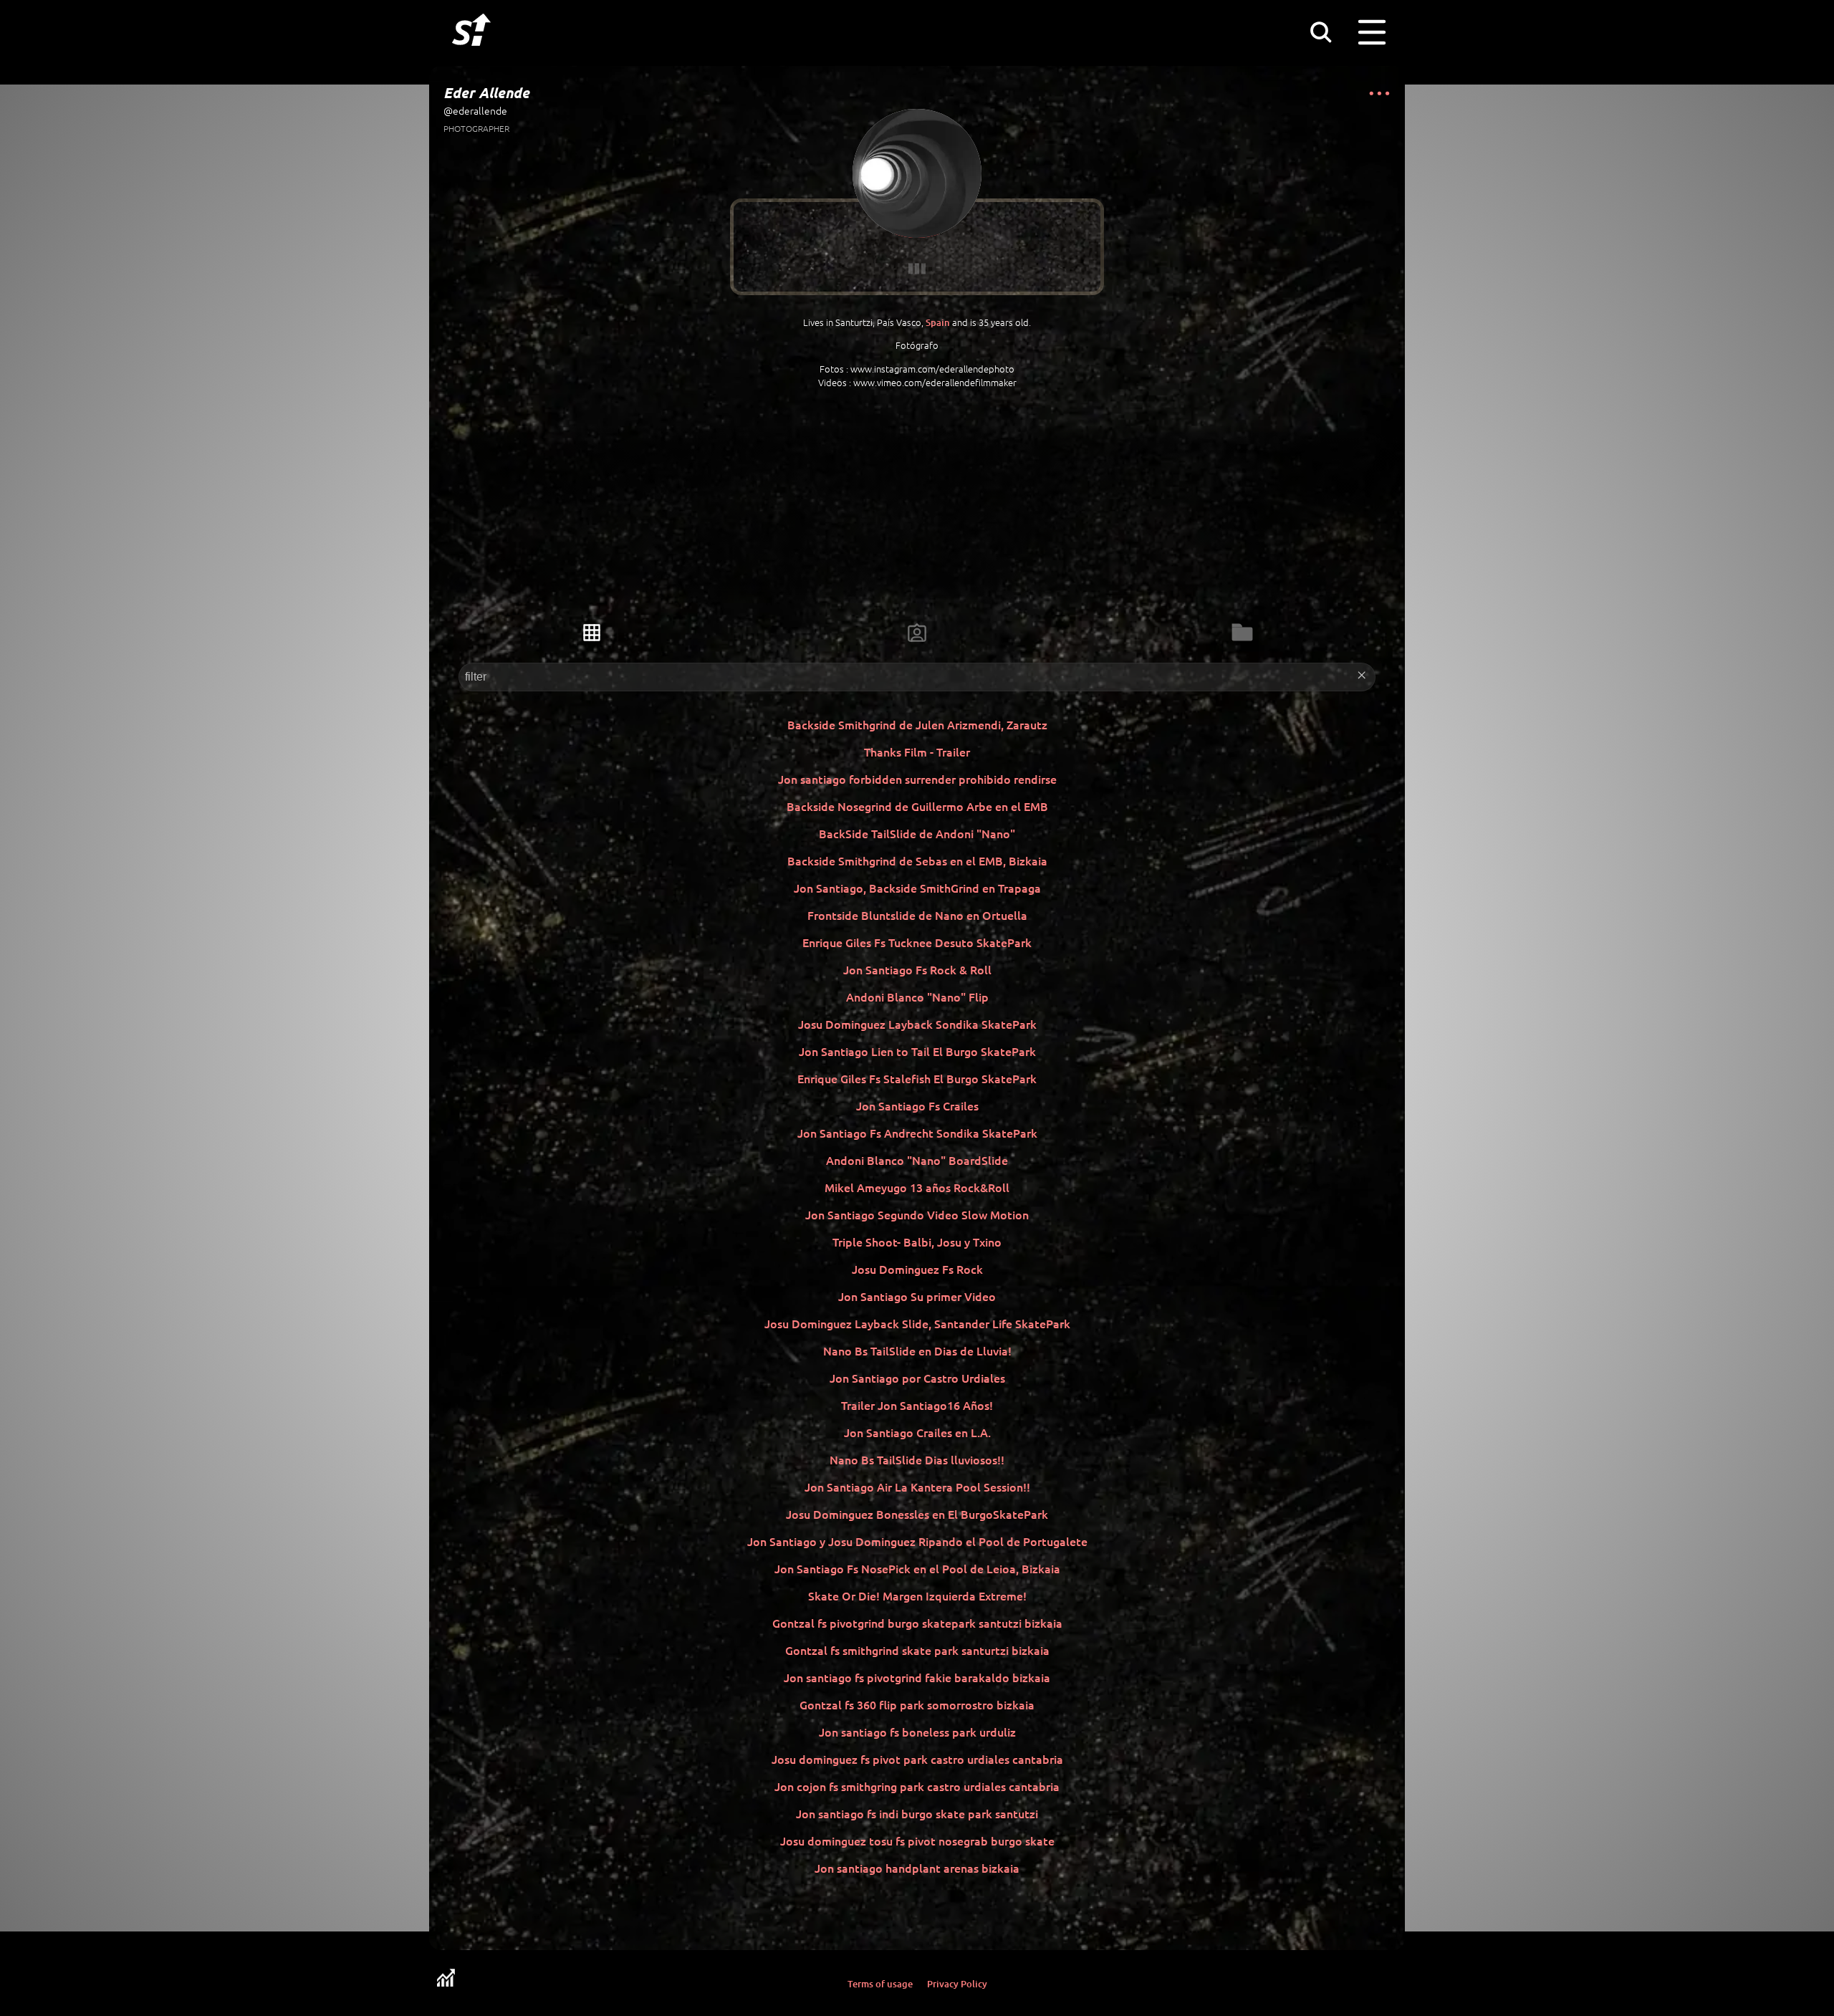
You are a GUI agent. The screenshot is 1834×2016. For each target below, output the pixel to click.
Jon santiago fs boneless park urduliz (917, 1732)
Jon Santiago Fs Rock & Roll (917, 969)
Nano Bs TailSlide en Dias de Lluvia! (917, 1350)
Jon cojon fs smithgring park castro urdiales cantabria (917, 1786)
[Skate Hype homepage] (471, 54)
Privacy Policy (957, 1984)
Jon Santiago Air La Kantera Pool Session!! (917, 1487)
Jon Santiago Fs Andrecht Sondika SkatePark (917, 1133)
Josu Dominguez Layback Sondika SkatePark (917, 1024)
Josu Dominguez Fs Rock (917, 1269)
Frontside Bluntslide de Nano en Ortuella (917, 915)
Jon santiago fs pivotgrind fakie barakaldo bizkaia (917, 1677)
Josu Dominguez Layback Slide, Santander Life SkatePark (917, 1323)
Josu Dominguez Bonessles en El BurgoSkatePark (917, 1514)
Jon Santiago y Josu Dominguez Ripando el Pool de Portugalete (917, 1541)
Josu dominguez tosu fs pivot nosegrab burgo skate (917, 1840)
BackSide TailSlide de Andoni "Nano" (917, 833)
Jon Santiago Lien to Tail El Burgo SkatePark (917, 1051)
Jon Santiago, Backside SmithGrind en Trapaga (917, 888)
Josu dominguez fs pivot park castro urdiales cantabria (917, 1759)
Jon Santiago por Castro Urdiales (917, 1378)
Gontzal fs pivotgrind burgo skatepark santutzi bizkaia (917, 1623)
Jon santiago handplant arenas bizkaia (917, 1868)
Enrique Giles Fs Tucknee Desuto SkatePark (917, 942)
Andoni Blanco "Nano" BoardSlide (917, 1160)
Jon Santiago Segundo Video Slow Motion (917, 1214)
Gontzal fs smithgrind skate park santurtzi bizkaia (917, 1650)
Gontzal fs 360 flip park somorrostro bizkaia (917, 1704)
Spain (938, 322)
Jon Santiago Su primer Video (917, 1296)
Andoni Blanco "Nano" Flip (917, 997)
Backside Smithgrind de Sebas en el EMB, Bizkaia (917, 860)
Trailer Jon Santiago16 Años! (917, 1405)
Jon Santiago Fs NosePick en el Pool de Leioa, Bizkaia (917, 1568)
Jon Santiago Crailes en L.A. (917, 1432)
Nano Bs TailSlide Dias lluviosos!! (917, 1459)
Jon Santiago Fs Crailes (917, 1105)
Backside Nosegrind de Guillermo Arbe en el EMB (917, 806)
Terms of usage (880, 1984)
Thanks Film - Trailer (917, 752)
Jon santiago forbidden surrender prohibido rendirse (917, 779)
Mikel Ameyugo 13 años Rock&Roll (917, 1187)
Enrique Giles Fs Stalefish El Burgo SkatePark (917, 1078)
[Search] (1320, 32)
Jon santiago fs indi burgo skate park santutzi (917, 1813)
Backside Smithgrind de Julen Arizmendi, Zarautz (917, 724)
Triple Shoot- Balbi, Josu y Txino (917, 1242)
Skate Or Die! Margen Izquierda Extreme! (917, 1595)
